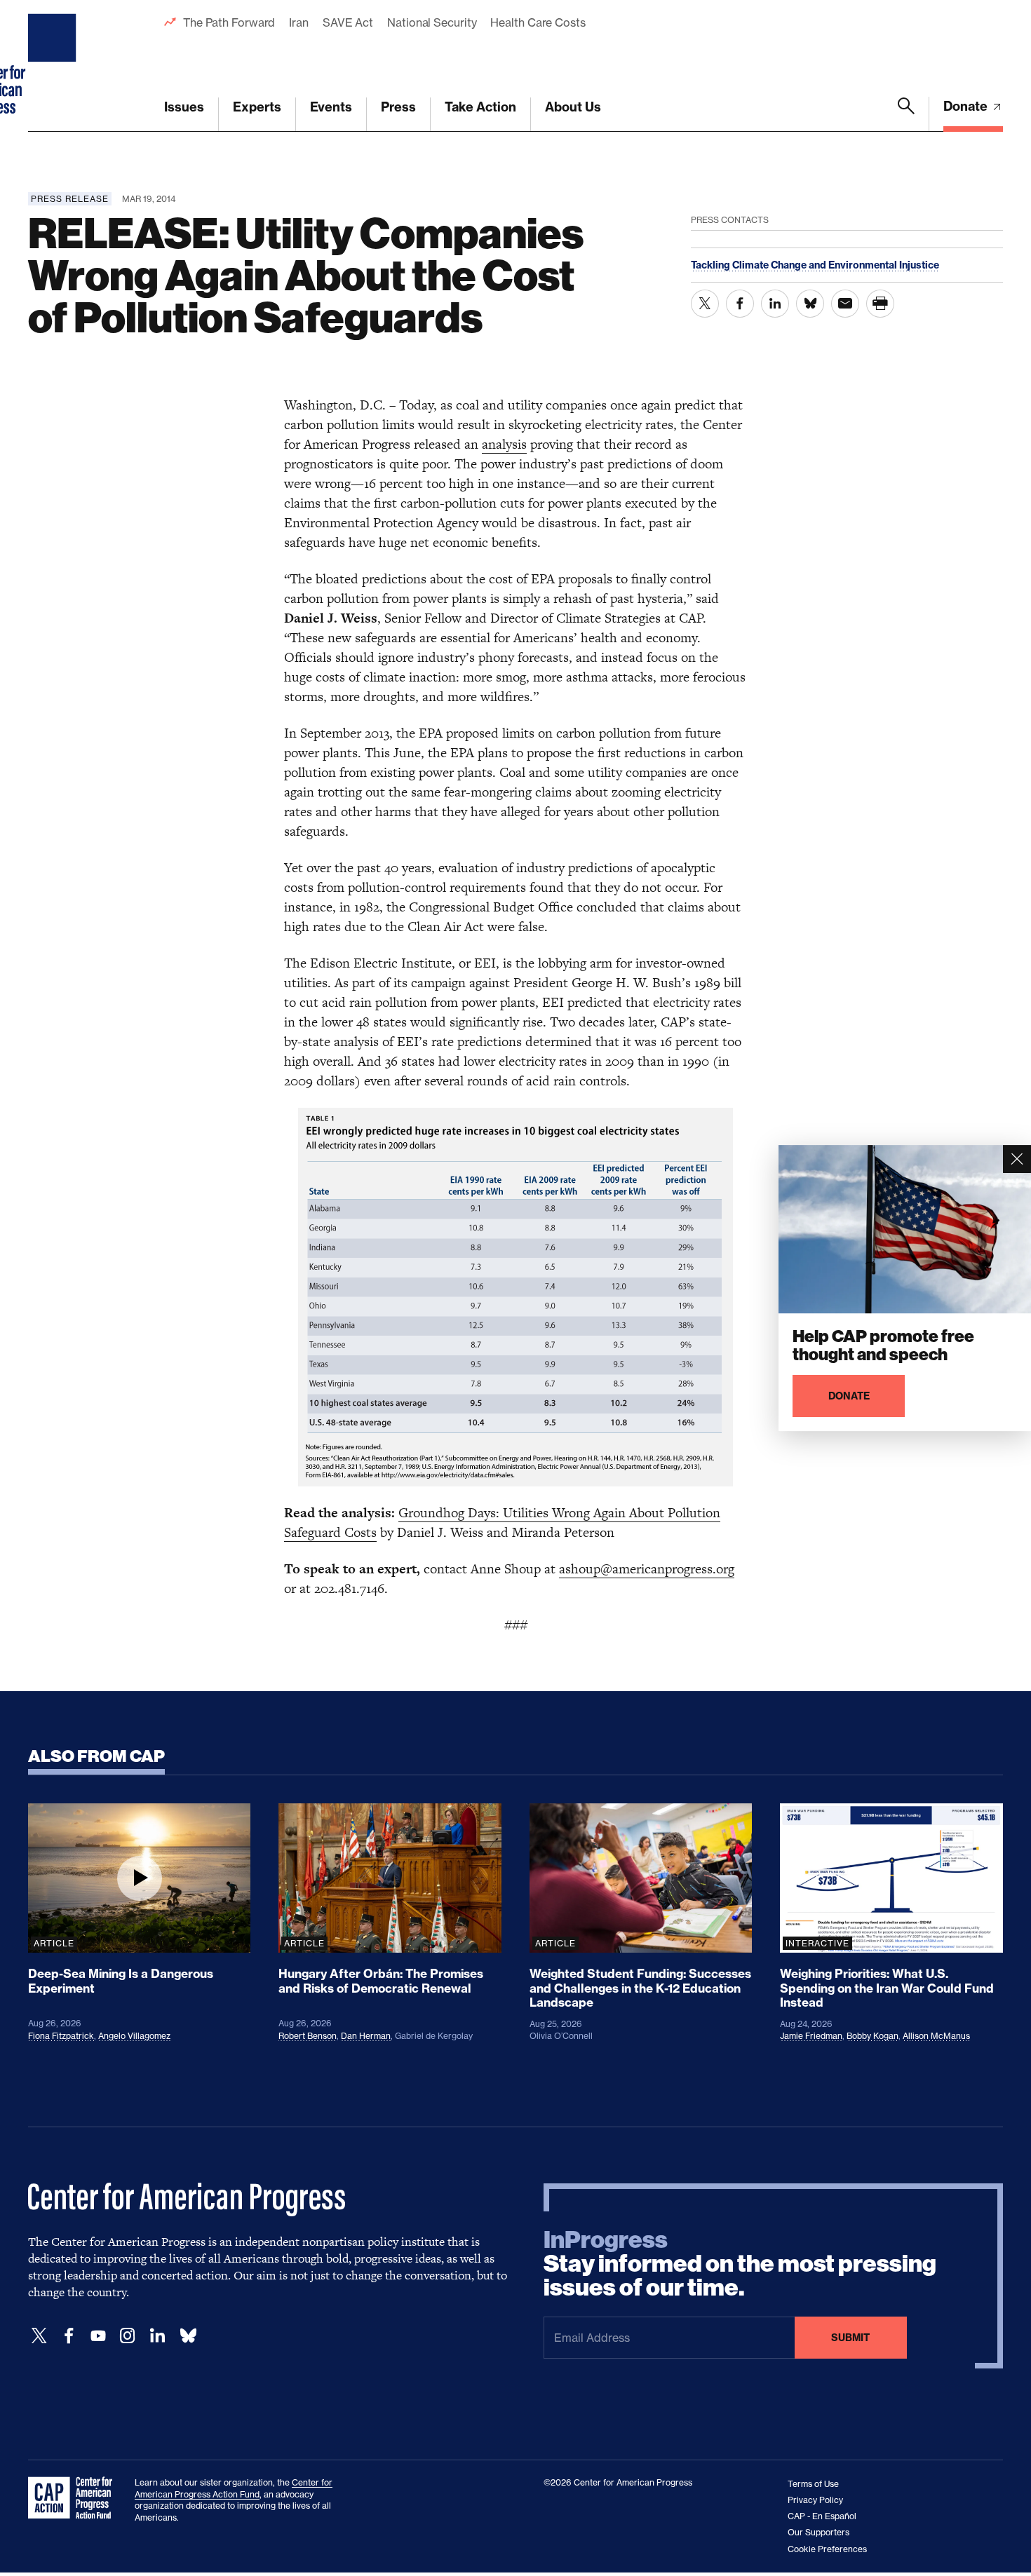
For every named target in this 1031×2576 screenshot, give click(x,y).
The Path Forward (229, 22)
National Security (432, 22)
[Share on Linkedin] (775, 304)
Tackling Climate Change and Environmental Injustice (815, 265)
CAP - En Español (822, 2516)
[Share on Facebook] (740, 304)
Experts (257, 107)
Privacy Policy (815, 2500)
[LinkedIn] (157, 2336)
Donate (967, 106)
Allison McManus (936, 2036)
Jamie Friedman (811, 2036)
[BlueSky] (188, 2336)
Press (398, 107)
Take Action (480, 107)
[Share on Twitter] (705, 304)
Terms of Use (813, 2484)
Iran (299, 22)
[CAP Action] (74, 2498)
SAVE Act (348, 22)
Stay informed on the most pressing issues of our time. (740, 2264)
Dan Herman (366, 2036)
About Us (573, 107)
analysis (504, 444)
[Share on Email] (845, 304)
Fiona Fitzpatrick (61, 2036)
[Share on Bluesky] (810, 304)
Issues (184, 107)
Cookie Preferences (827, 2549)
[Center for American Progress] (54, 66)
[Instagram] (128, 2336)
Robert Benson (308, 2036)
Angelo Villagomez (134, 2036)
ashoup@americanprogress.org (647, 1569)
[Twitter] (39, 2336)
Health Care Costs (538, 22)
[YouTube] (98, 2336)
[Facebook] (69, 2336)
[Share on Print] (880, 304)
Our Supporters (818, 2532)
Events (331, 107)
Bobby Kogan (872, 2036)
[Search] (906, 114)
